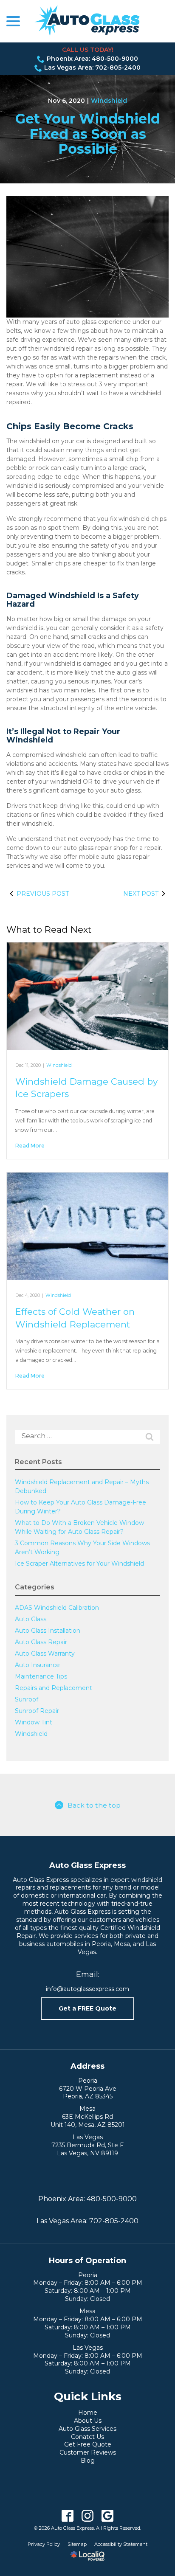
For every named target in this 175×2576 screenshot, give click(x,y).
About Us (88, 2421)
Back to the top (94, 1805)
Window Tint (34, 1722)
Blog (88, 2461)
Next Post (141, 894)
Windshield (109, 101)
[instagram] (88, 2516)
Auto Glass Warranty (45, 1654)
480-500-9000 (112, 2199)
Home (88, 2413)
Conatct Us (87, 2437)
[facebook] (68, 2516)
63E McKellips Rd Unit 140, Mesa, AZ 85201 (88, 2121)
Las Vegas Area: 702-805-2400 (92, 67)
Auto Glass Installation (48, 1631)
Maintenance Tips (41, 1676)
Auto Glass (31, 1619)
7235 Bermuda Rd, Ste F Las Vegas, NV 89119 (87, 2149)
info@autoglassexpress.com (87, 1989)
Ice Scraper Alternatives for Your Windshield (79, 1564)
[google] (108, 2516)
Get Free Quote (88, 2444)
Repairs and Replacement (54, 1688)
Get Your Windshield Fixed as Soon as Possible (88, 134)
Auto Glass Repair (41, 1642)
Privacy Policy (44, 2544)
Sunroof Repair (37, 1711)
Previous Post (43, 894)
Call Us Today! (88, 50)
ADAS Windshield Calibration (57, 1608)
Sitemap (77, 2544)
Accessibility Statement (121, 2544)
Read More (30, 1146)
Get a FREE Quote (87, 2008)
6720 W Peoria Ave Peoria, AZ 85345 (88, 2093)
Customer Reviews (88, 2452)
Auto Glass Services (87, 2429)
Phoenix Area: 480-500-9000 (92, 59)
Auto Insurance (37, 1665)
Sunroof (27, 1699)
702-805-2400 (114, 2221)
